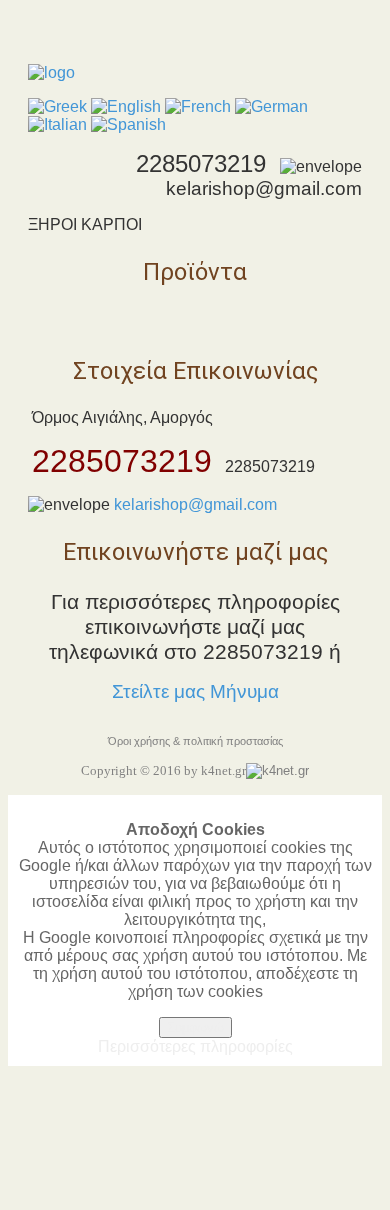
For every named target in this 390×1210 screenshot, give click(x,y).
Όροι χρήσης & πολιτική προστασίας (195, 741)
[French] (198, 106)
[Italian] (57, 124)
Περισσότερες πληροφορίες (195, 1046)
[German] (271, 106)
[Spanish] (128, 124)
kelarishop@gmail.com (195, 504)
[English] (126, 106)
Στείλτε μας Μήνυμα (195, 691)
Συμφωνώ (195, 1027)
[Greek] (57, 106)
